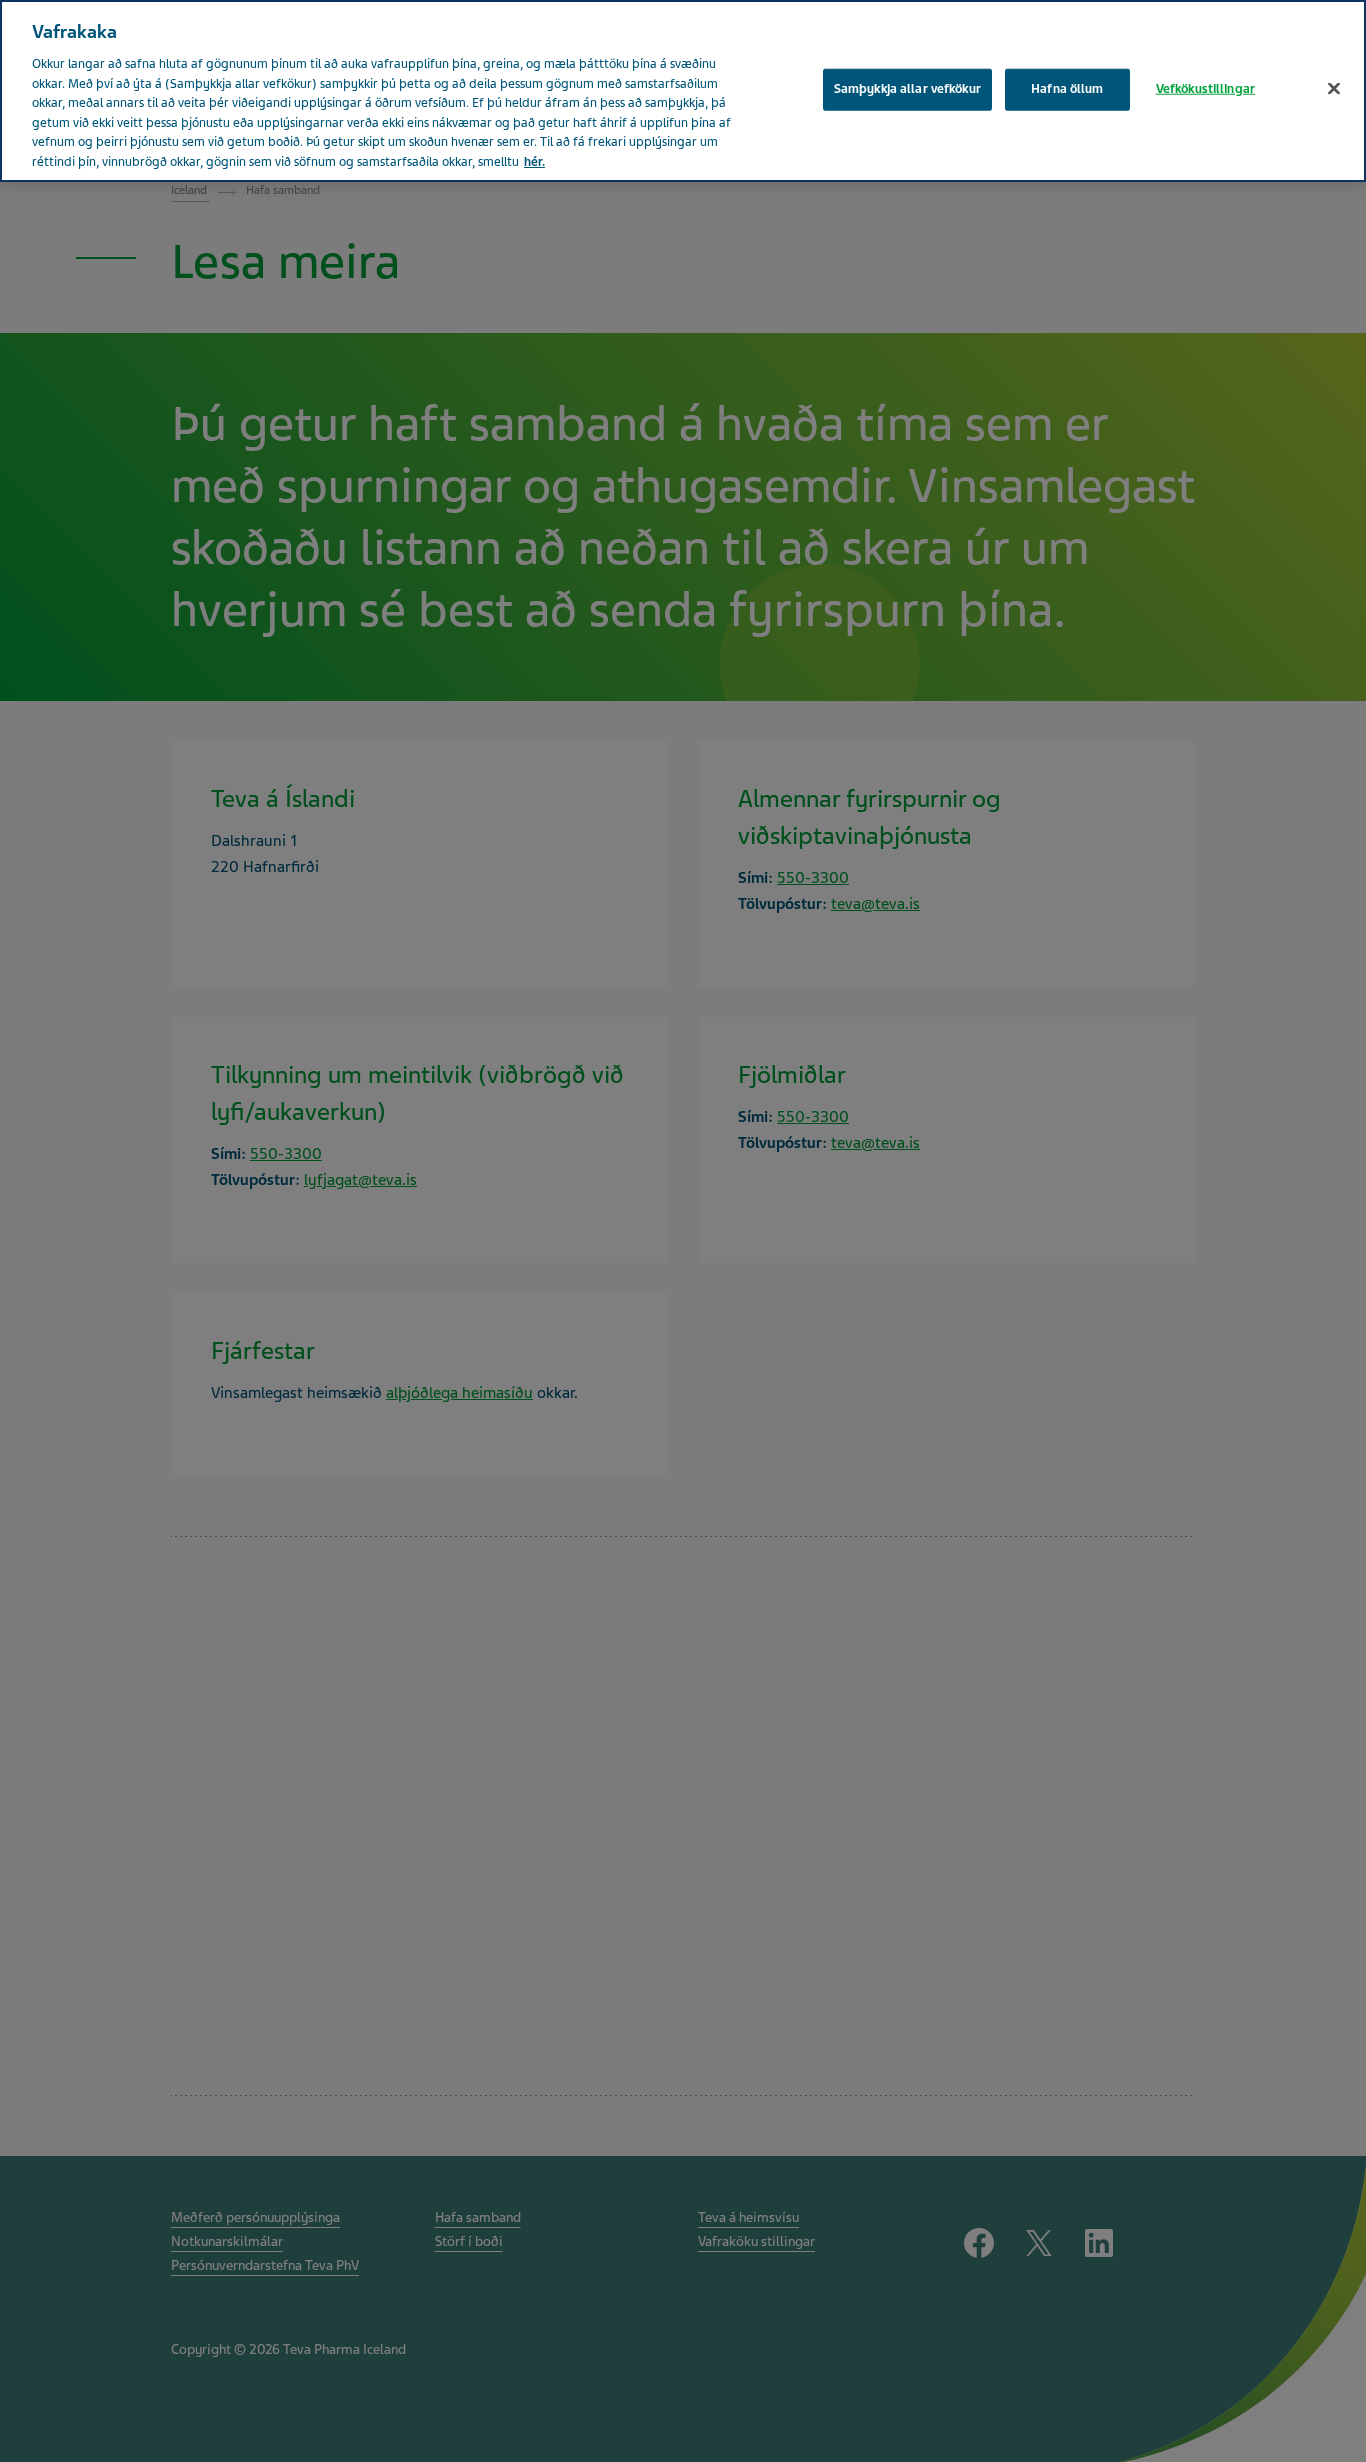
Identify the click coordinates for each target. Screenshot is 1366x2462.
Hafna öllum (1067, 89)
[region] (683, 91)
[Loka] (1334, 89)
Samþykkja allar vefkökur (907, 89)
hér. (534, 162)
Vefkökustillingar (1205, 89)
